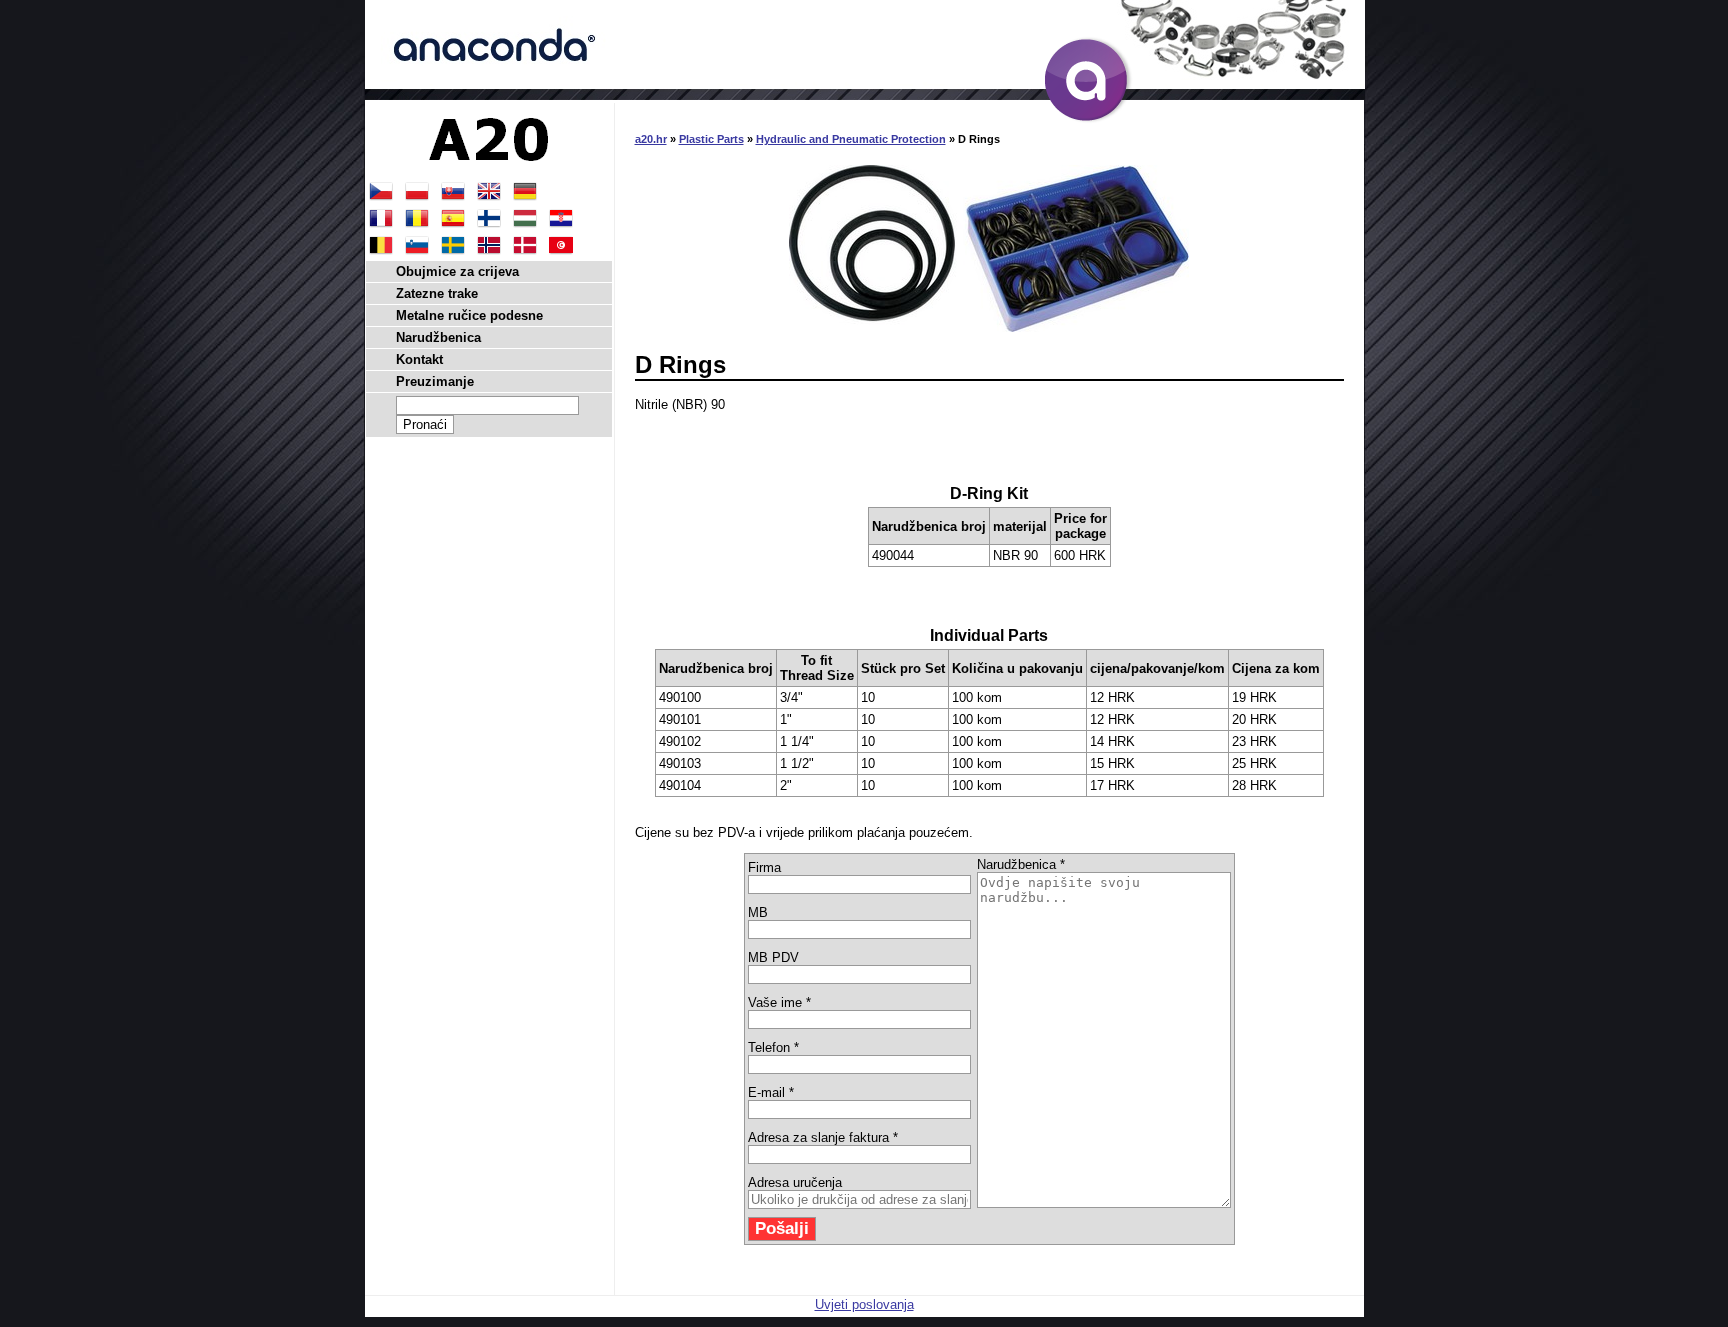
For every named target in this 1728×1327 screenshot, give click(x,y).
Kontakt (419, 359)
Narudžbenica (438, 337)
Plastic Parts (711, 139)
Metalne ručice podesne (469, 315)
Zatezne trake (437, 293)
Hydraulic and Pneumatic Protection (851, 139)
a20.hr (651, 139)
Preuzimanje (435, 381)
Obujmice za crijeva (457, 271)
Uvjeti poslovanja (864, 1304)
